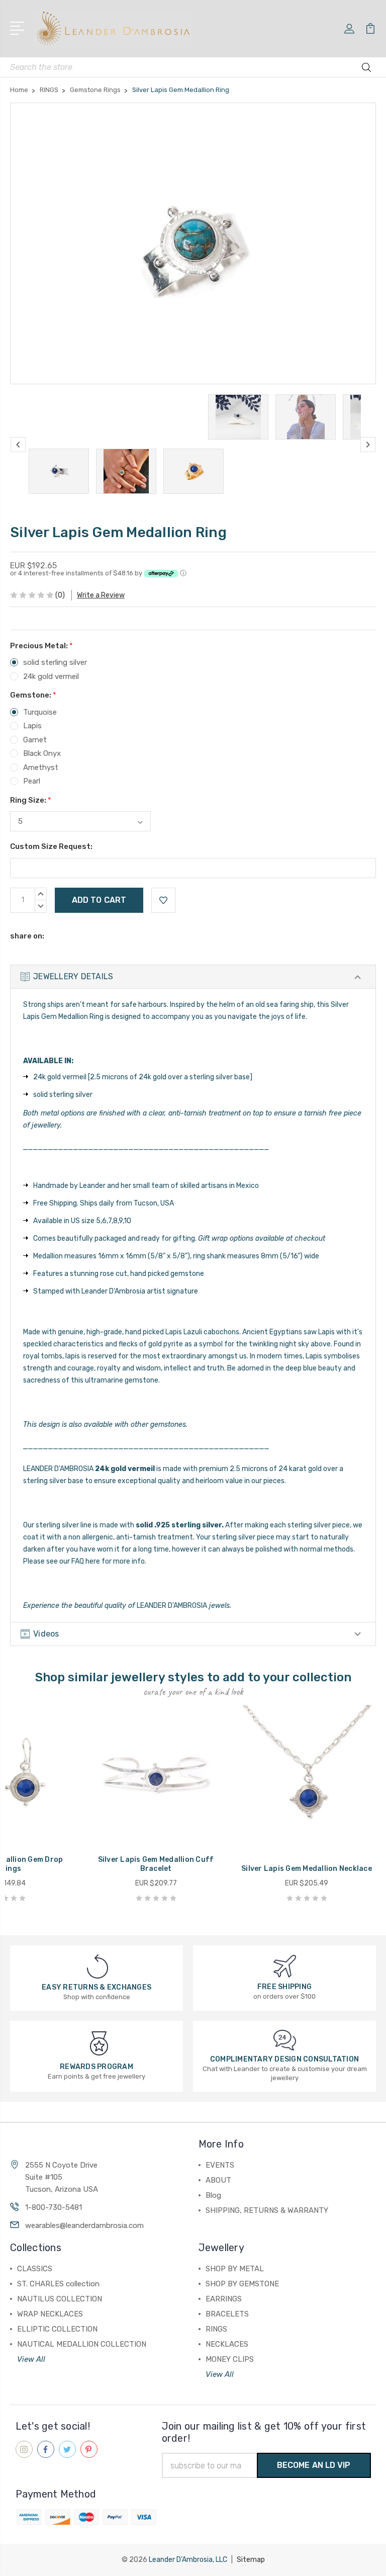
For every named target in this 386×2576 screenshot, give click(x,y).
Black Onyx (42, 753)
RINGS (216, 2329)
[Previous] (18, 445)
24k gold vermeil (51, 676)
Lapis (32, 726)
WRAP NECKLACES (50, 2314)
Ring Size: (31, 800)
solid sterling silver (55, 662)
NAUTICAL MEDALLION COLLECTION (82, 2344)
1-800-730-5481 (54, 2207)
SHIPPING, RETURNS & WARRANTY (267, 2210)
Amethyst (41, 767)
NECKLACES (227, 2344)
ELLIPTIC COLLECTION (57, 2329)
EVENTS (220, 2165)
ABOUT (218, 2180)
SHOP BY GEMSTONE (242, 2284)
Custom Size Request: (51, 846)
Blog (213, 2195)
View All (31, 2359)
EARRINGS (224, 2299)
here (93, 1561)
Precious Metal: (41, 646)
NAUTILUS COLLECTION (60, 2299)
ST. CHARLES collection (58, 2284)
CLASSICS (35, 2269)
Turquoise (40, 712)
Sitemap (251, 2560)
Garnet (35, 740)
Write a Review (101, 595)
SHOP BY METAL (235, 2269)
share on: (27, 936)
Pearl (32, 781)
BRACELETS (227, 2314)
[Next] (368, 445)
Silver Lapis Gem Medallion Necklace (307, 1869)
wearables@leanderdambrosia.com (84, 2225)
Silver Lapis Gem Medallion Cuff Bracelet (156, 1864)
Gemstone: (33, 695)
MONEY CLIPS (230, 2359)
